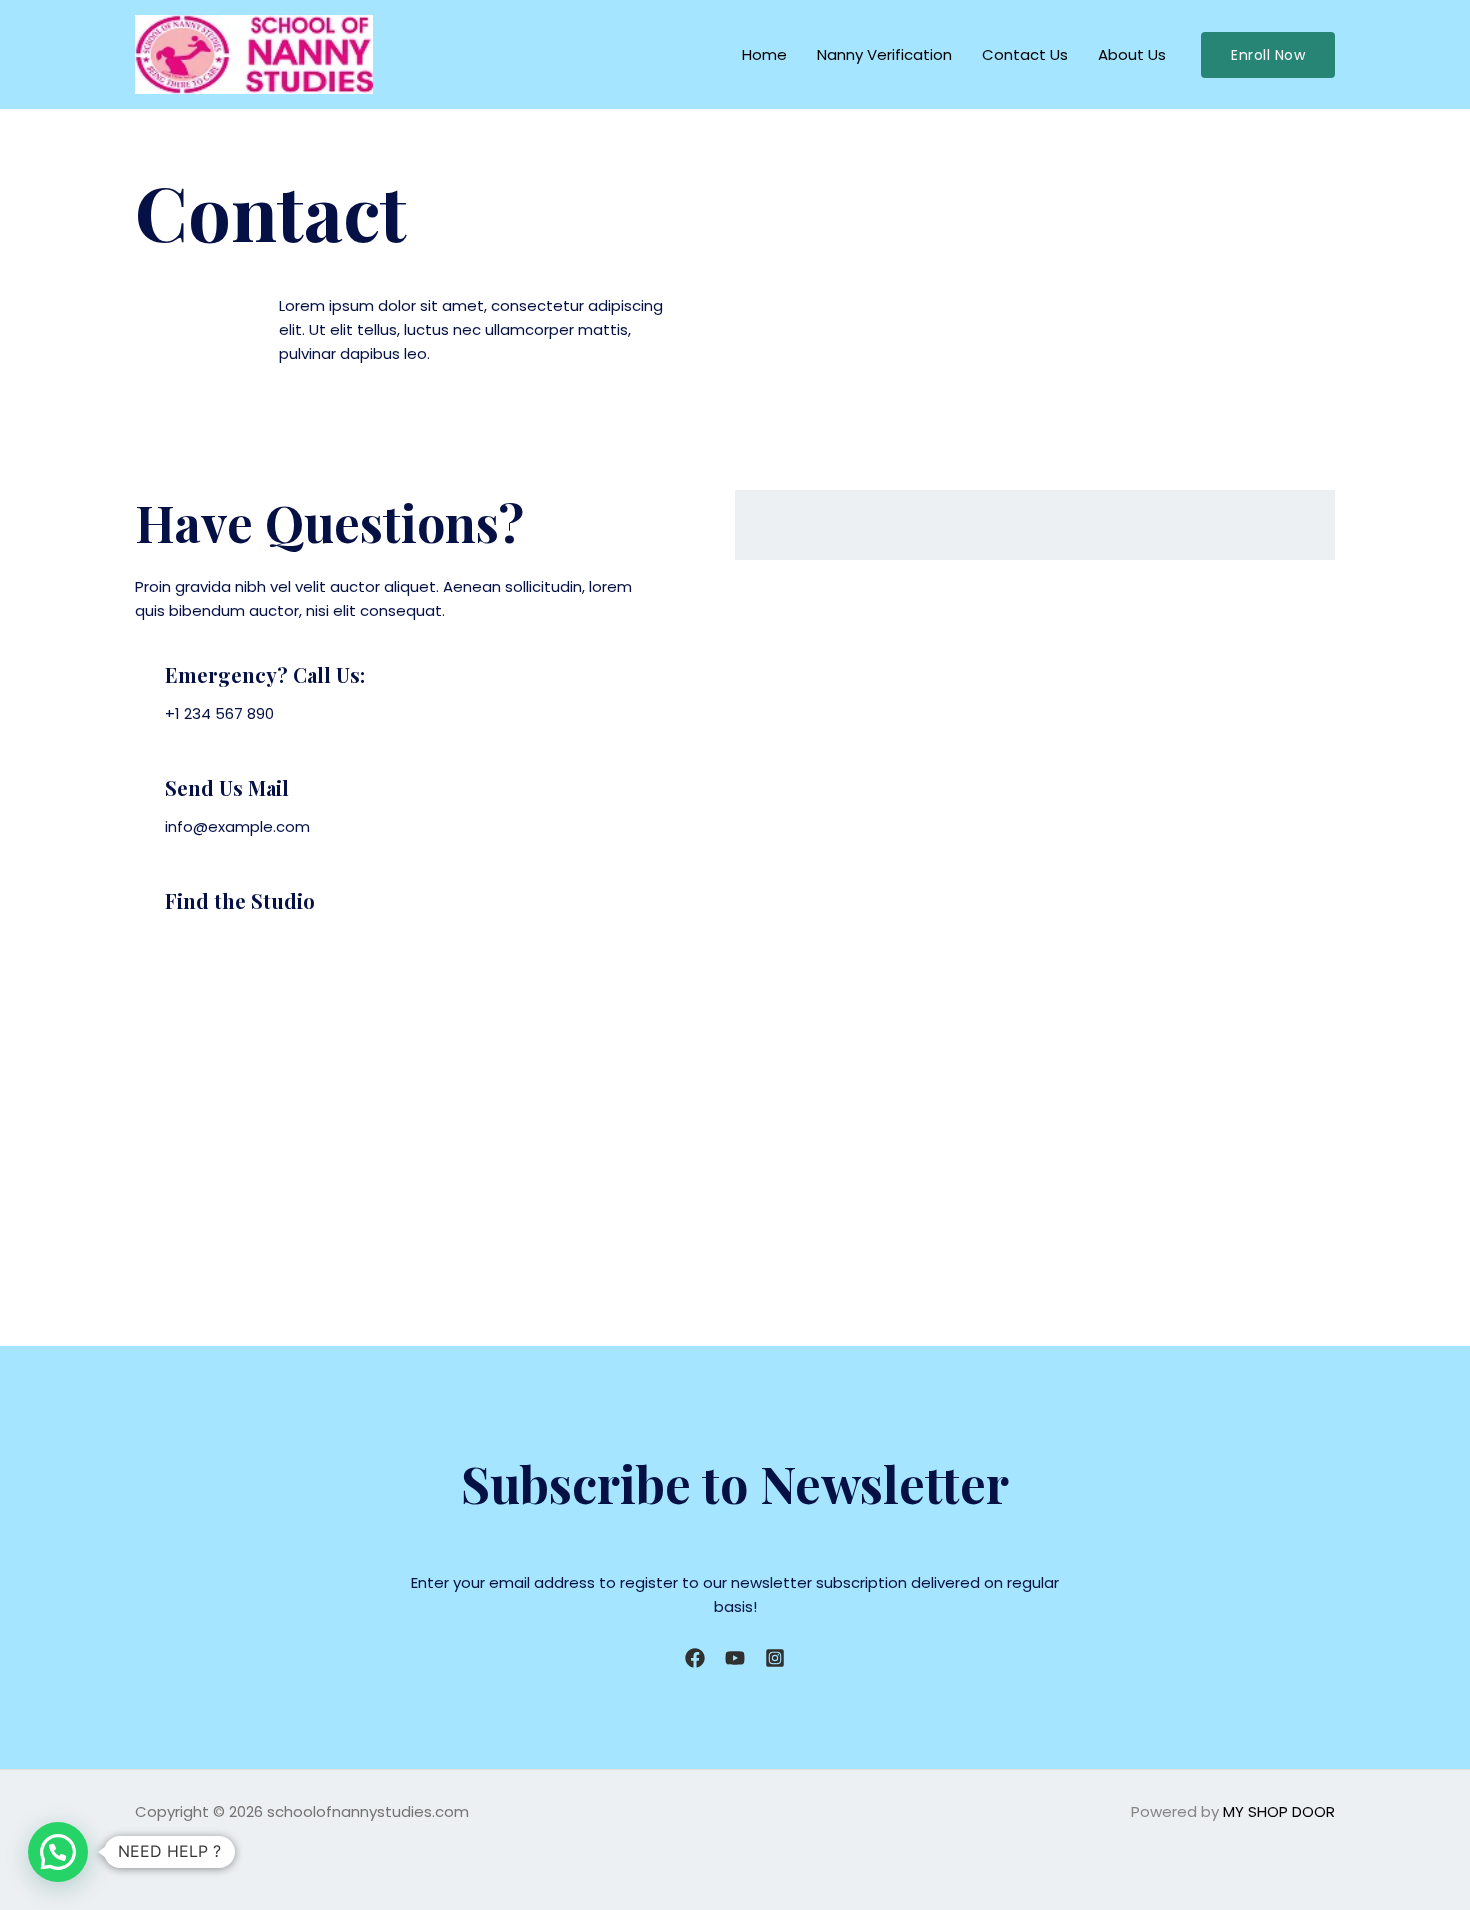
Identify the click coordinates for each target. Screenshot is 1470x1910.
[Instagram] (775, 1658)
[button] (1268, 55)
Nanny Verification (884, 54)
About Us (1132, 54)
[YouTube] (735, 1658)
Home (764, 54)
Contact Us (1025, 54)
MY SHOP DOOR (1279, 1811)
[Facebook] (695, 1658)
